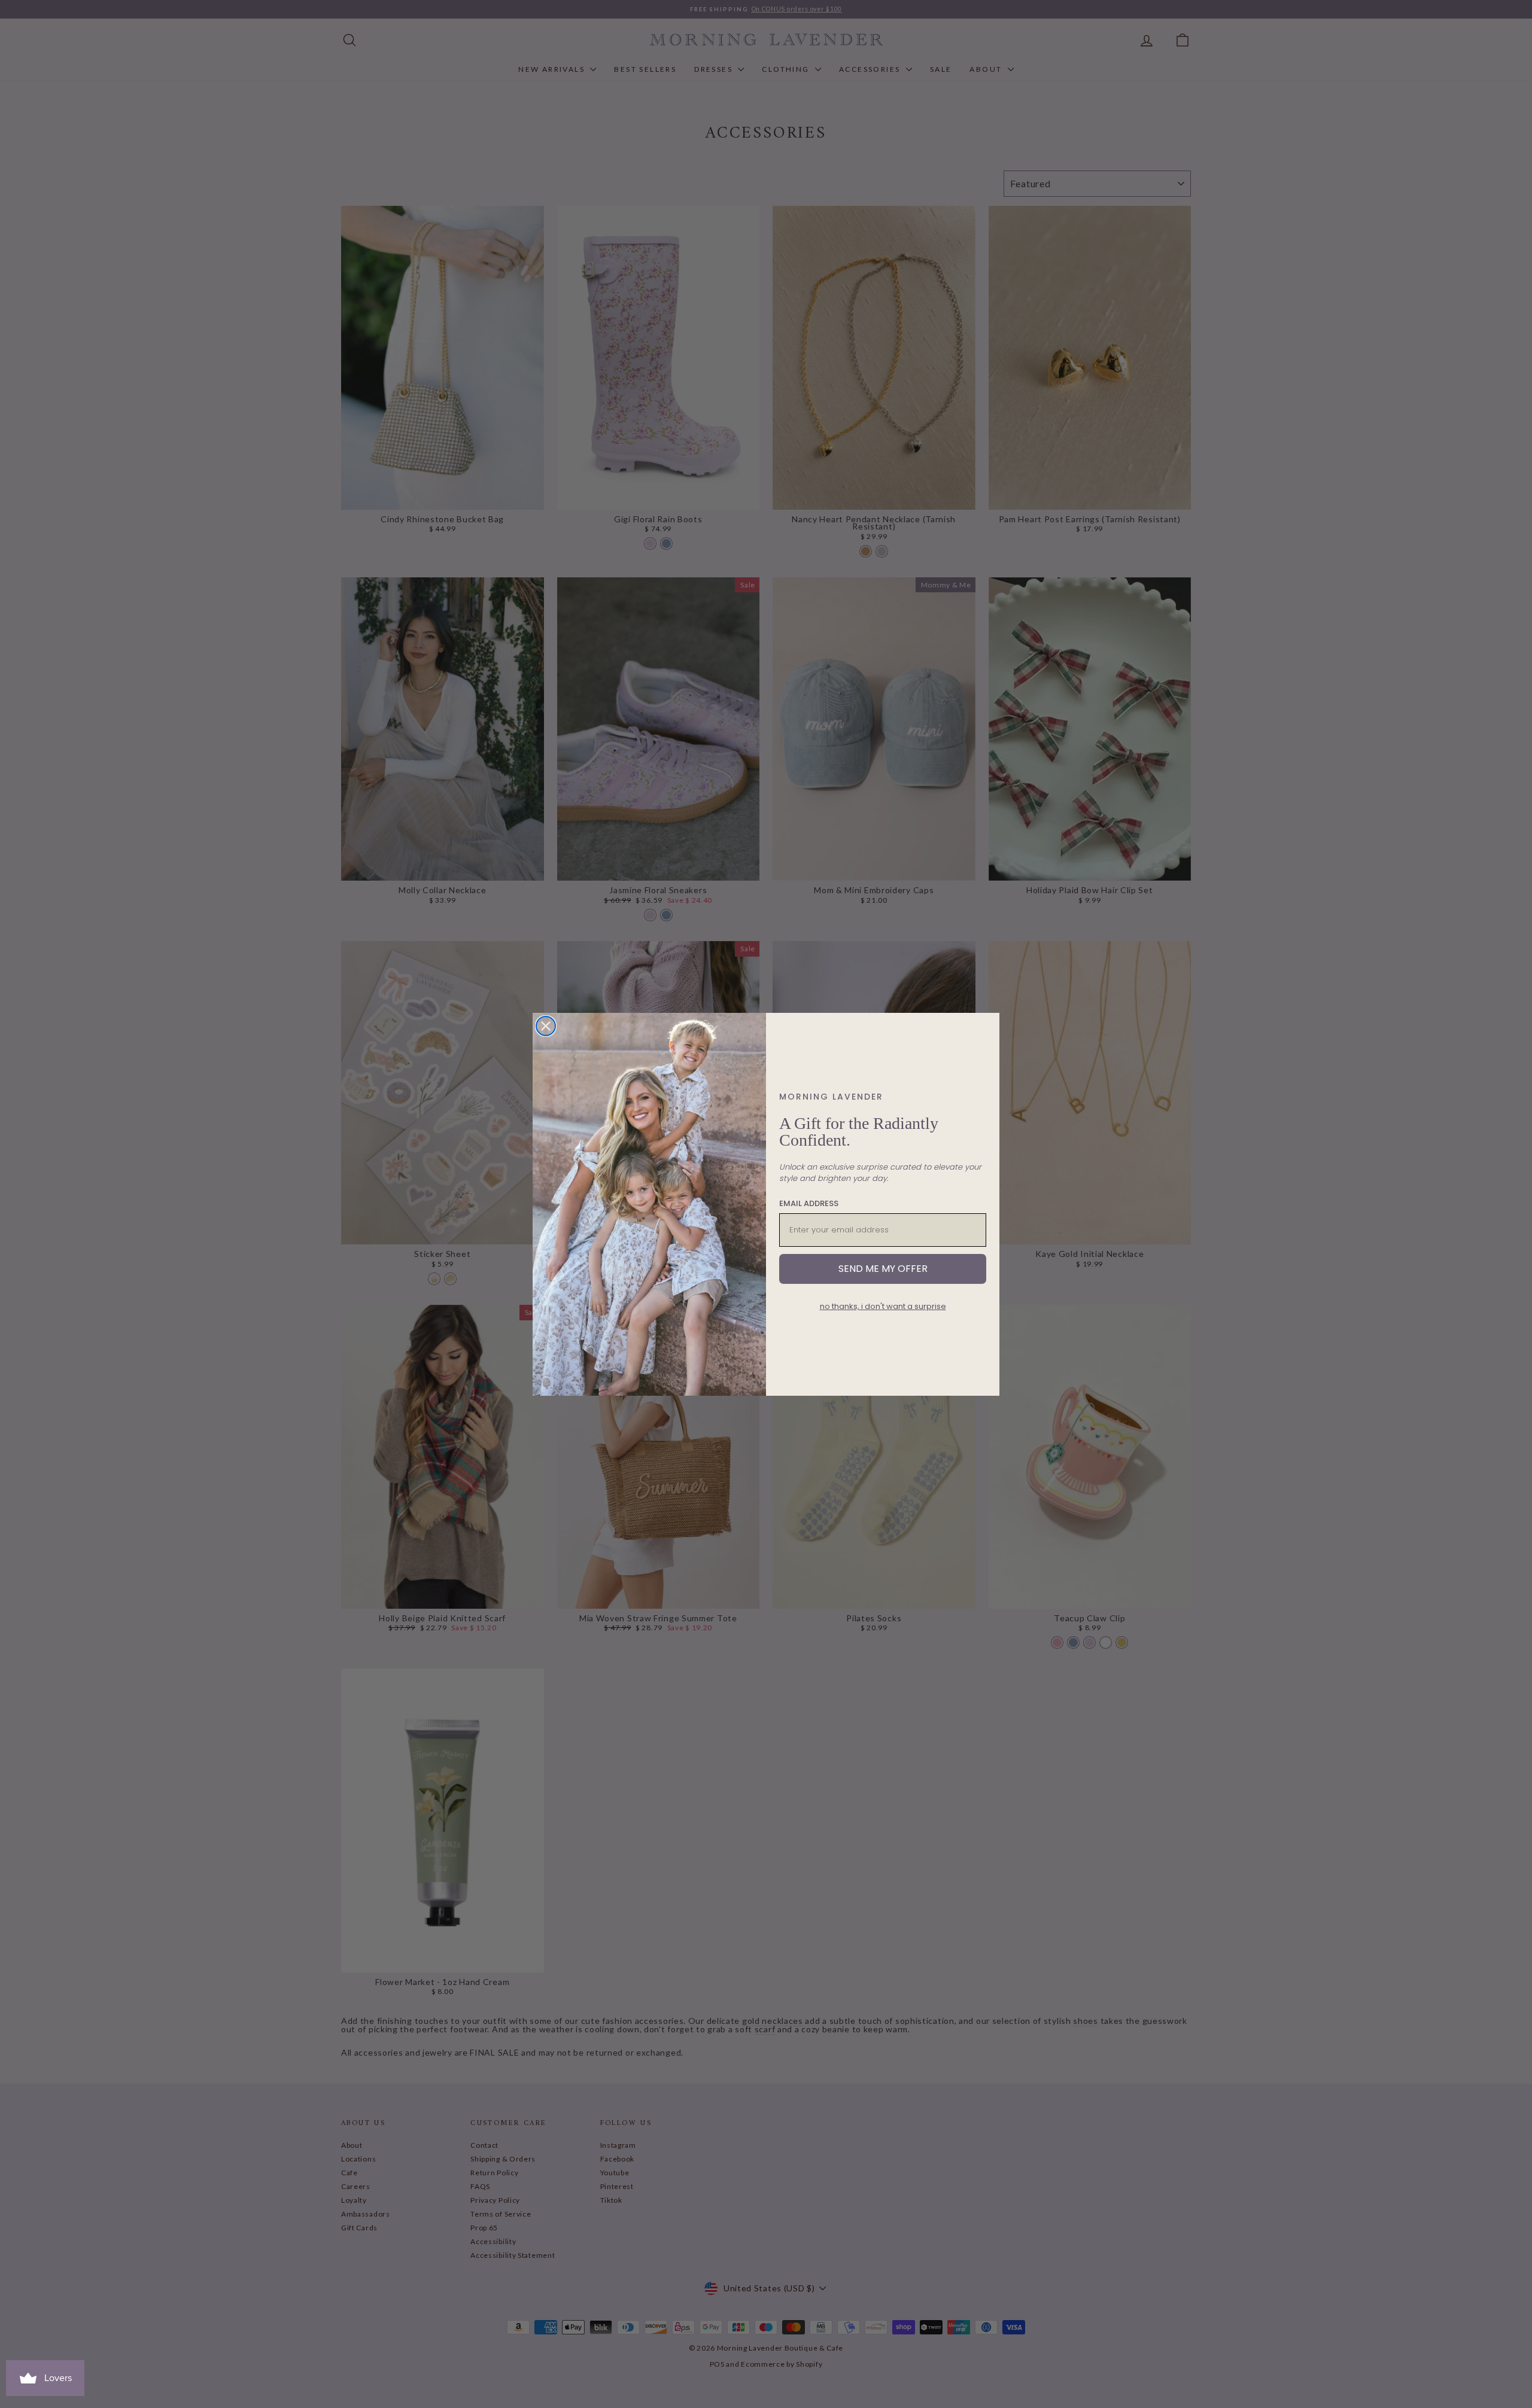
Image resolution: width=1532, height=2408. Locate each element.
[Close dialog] (546, 1026)
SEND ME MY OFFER (883, 1269)
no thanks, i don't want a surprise (883, 1306)
